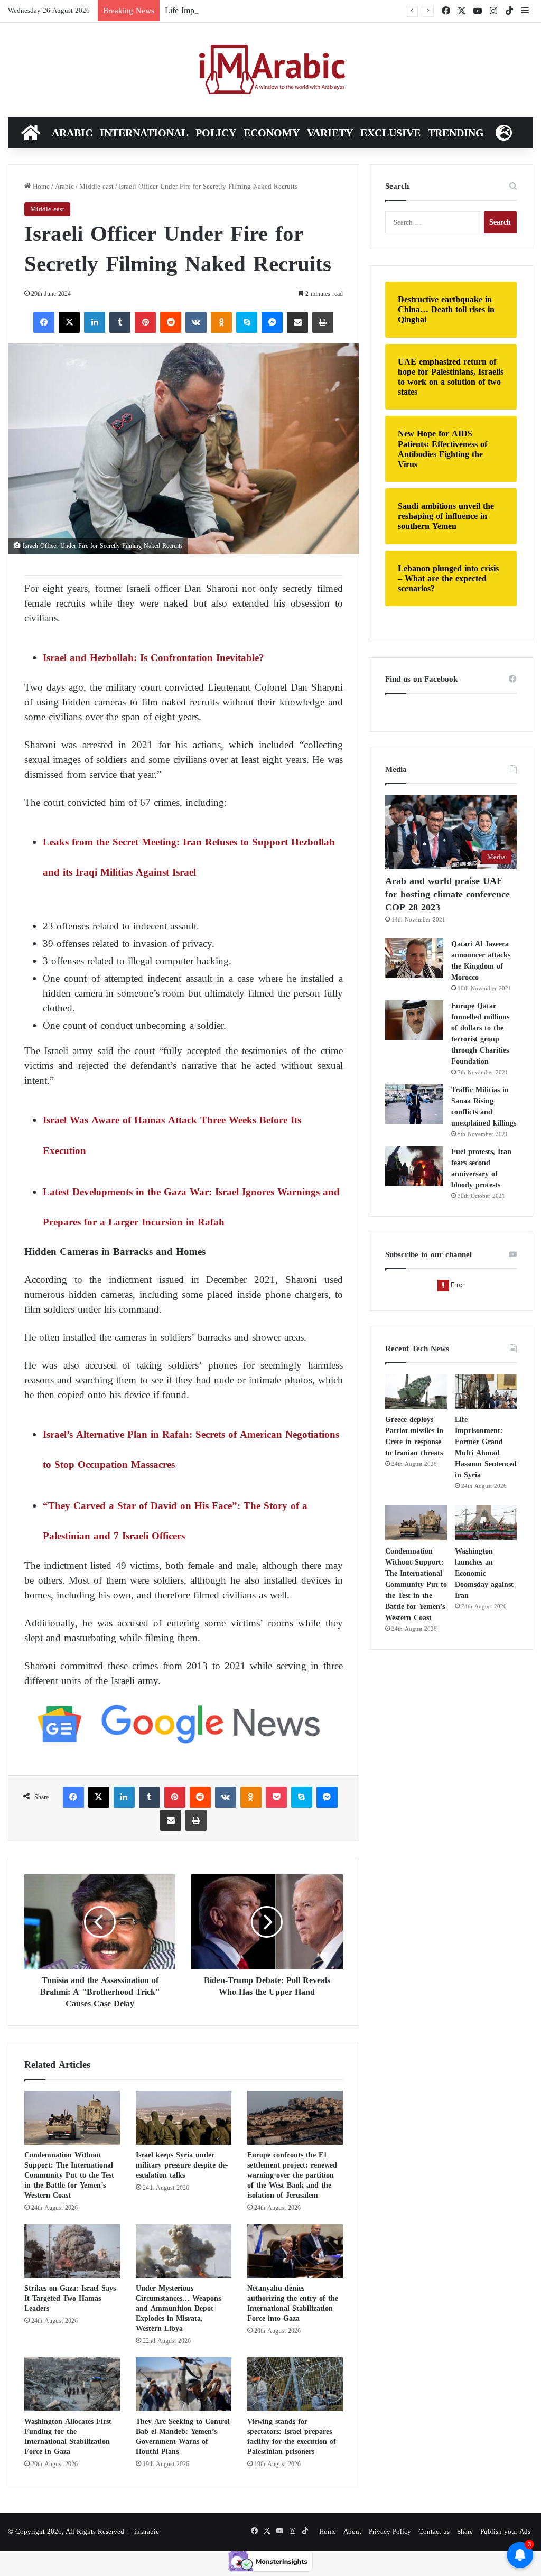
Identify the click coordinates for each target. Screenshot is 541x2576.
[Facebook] (44, 322)
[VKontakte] (196, 322)
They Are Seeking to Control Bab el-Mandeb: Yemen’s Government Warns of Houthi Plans (183, 2436)
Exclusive (390, 133)
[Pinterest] (145, 322)
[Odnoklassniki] (221, 322)
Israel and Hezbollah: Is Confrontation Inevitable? (153, 658)
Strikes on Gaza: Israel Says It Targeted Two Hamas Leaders (70, 2298)
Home (40, 186)
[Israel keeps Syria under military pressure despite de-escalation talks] (184, 2118)
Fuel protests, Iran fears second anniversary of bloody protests (481, 1168)
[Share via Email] (297, 322)
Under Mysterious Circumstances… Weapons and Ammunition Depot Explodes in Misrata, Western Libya (178, 2308)
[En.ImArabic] (271, 70)
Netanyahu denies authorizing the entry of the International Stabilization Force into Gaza (293, 2303)
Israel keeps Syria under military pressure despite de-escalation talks (182, 2165)
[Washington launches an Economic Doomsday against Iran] (486, 1522)
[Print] (323, 322)
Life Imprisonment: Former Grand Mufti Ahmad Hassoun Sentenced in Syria (296, 10)
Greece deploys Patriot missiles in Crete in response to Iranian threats (414, 1436)
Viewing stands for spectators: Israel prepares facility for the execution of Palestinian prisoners (292, 2436)
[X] (69, 322)
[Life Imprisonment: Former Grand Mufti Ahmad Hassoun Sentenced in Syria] (486, 1391)
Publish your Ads (505, 2531)
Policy (216, 133)
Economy (272, 133)
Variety (330, 133)
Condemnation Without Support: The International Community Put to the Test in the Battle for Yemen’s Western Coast (69, 2175)
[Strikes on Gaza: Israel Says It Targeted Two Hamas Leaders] (72, 2251)
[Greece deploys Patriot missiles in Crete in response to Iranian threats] (416, 1391)
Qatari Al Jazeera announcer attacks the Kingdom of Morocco (481, 961)
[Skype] (247, 322)
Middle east (96, 186)
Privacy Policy (390, 2531)
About (352, 2531)
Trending (456, 133)
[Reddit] (171, 322)
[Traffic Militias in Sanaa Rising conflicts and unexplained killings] (414, 1104)
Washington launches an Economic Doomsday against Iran (484, 1573)
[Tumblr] (120, 322)
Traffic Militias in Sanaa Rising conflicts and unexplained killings (484, 1106)
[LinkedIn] (95, 322)
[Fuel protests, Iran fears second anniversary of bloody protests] (414, 1166)
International (144, 133)
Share (465, 2531)
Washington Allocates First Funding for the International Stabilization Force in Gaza (68, 2436)
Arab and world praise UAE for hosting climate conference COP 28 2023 (447, 894)
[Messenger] (272, 322)
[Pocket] (276, 1797)
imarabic (147, 2531)
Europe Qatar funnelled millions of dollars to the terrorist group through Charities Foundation (480, 1034)
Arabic (72, 133)
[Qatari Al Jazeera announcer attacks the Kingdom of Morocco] (414, 958)
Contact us (434, 2531)
